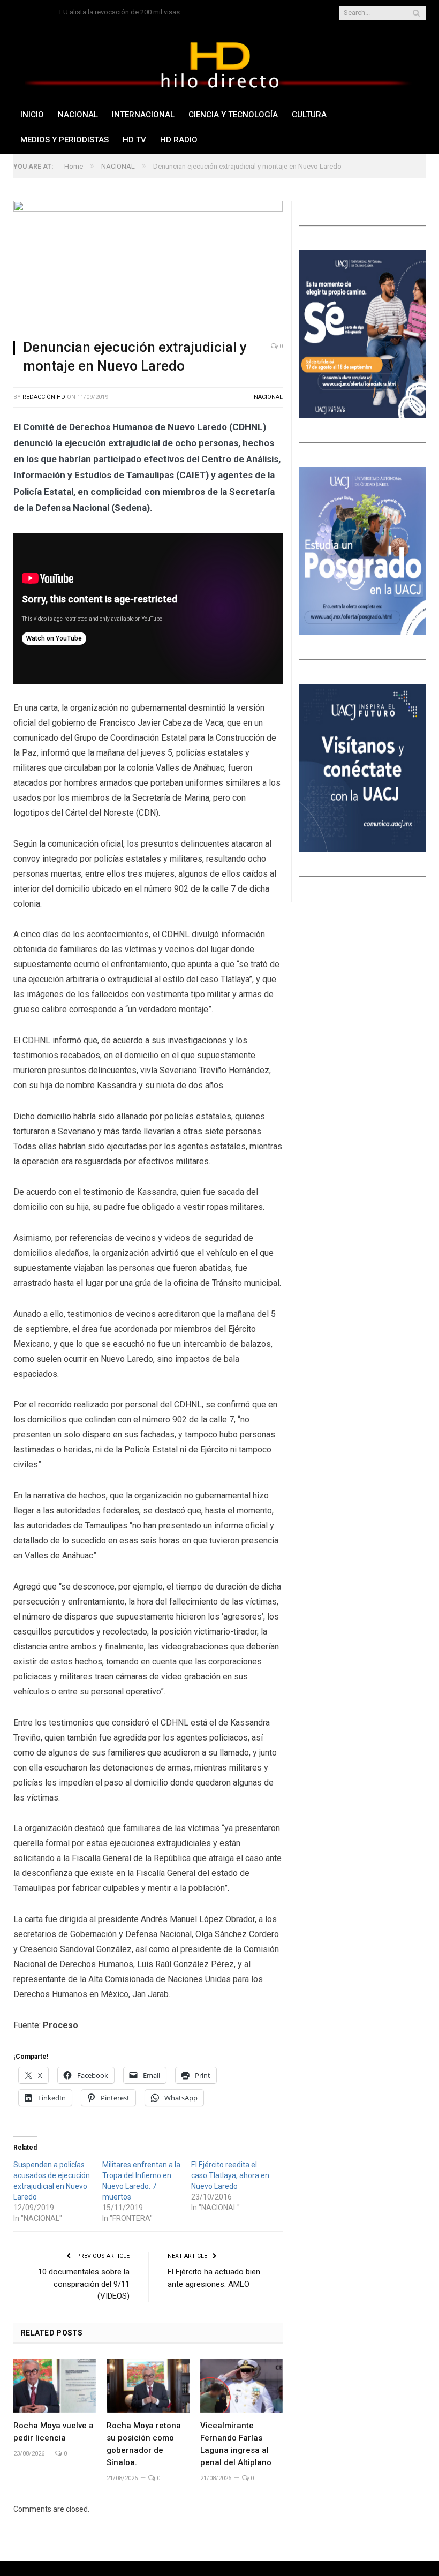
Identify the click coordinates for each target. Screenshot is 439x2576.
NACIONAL (78, 115)
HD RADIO (179, 140)
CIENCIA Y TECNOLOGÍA (233, 115)
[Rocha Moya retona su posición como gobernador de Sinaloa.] (148, 2386)
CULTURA (309, 115)
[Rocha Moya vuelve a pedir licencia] (55, 2386)
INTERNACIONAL (143, 115)
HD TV (134, 140)
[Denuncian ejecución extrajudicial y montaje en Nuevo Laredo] (148, 266)
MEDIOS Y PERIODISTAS (65, 140)
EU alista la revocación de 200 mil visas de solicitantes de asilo (124, 12)
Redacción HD (44, 397)
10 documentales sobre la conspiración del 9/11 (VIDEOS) (84, 2284)
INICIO (32, 115)
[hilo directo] (219, 63)
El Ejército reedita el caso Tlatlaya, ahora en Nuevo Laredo (230, 2175)
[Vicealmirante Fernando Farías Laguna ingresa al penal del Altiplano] (241, 2386)
